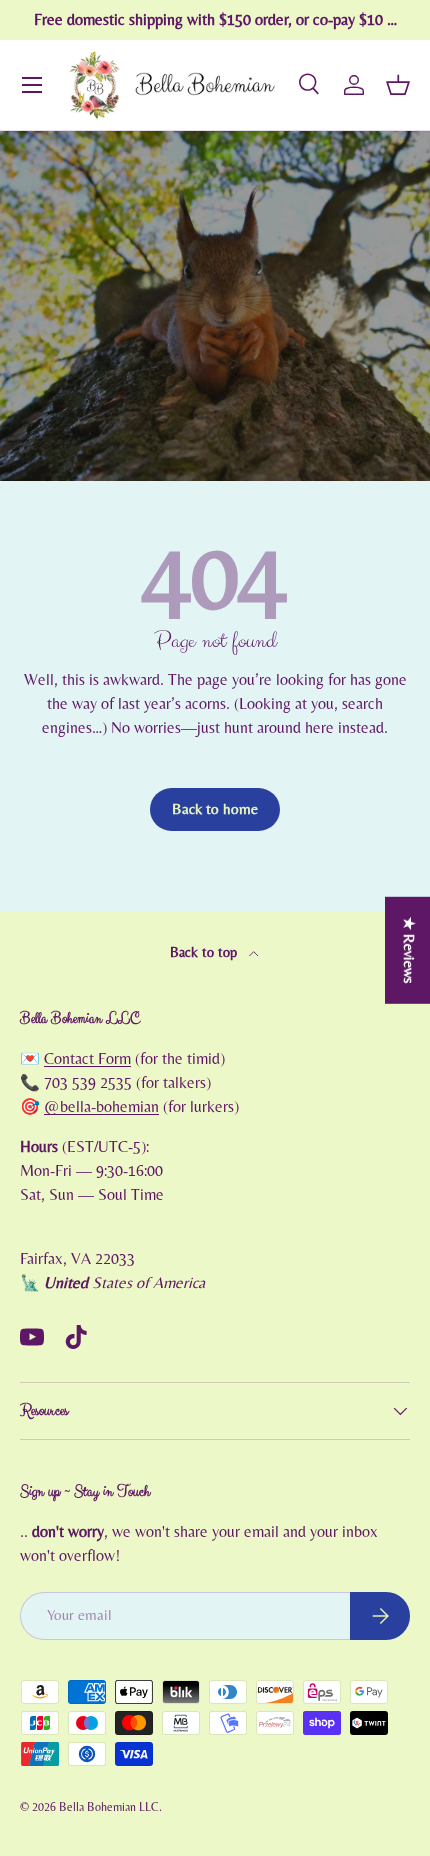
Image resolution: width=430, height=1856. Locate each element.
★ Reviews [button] (408, 950)
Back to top (205, 953)
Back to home (215, 809)
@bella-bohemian (101, 1107)
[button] (398, 85)
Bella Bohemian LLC (109, 1807)
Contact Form (87, 1059)
